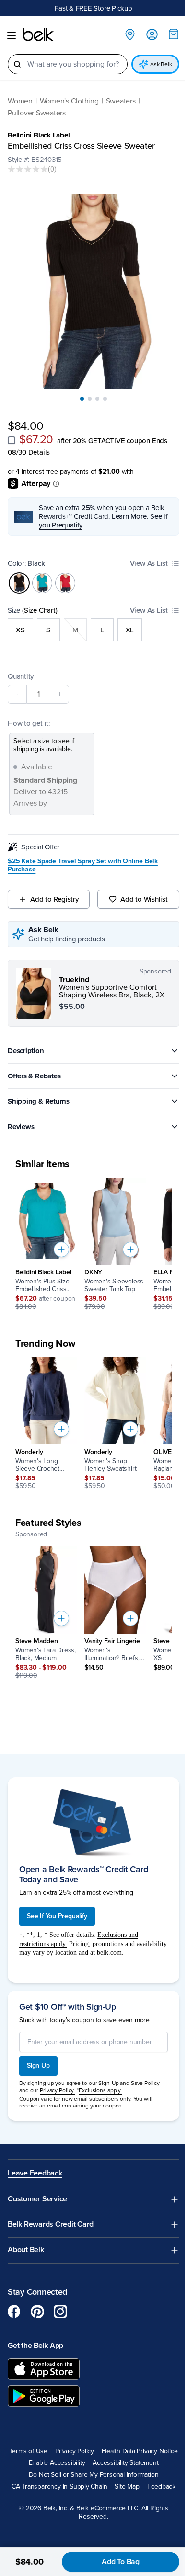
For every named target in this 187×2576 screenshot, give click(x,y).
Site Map (123, 2487)
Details (39, 444)
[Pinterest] (37, 2300)
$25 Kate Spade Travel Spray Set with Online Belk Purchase (83, 857)
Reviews (21, 1119)
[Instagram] (60, 2300)
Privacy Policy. (57, 2078)
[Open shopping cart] (166, 34)
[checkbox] (12, 432)
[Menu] (12, 36)
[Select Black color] (19, 575)
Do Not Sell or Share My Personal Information (90, 2475)
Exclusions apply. (100, 2078)
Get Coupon (130, 8)
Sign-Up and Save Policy (129, 2072)
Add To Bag (113, 2562)
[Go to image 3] (94, 390)
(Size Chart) (40, 602)
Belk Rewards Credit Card (51, 2213)
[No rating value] (28, 170)
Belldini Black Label (39, 136)
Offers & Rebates (34, 1068)
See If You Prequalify (57, 1904)
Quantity (21, 668)
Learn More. (130, 508)
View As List (142, 555)
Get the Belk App (35, 2334)
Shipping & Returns (39, 1093)
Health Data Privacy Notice (58, 2451)
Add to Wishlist (139, 891)
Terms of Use (66, 2439)
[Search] (17, 65)
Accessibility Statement (90, 2463)
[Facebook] (14, 2300)
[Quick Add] (61, 1241)
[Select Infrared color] (65, 575)
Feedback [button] (158, 2487)
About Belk (26, 2238)
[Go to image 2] (86, 390)
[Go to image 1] (79, 390)
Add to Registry (53, 891)
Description (26, 1042)
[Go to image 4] (102, 390)
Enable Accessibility (132, 2451)
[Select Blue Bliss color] (42, 575)
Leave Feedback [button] (35, 2162)
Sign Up (38, 2054)
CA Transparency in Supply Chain (56, 2487)
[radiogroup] (90, 622)
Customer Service (37, 2188)
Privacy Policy (113, 2439)
